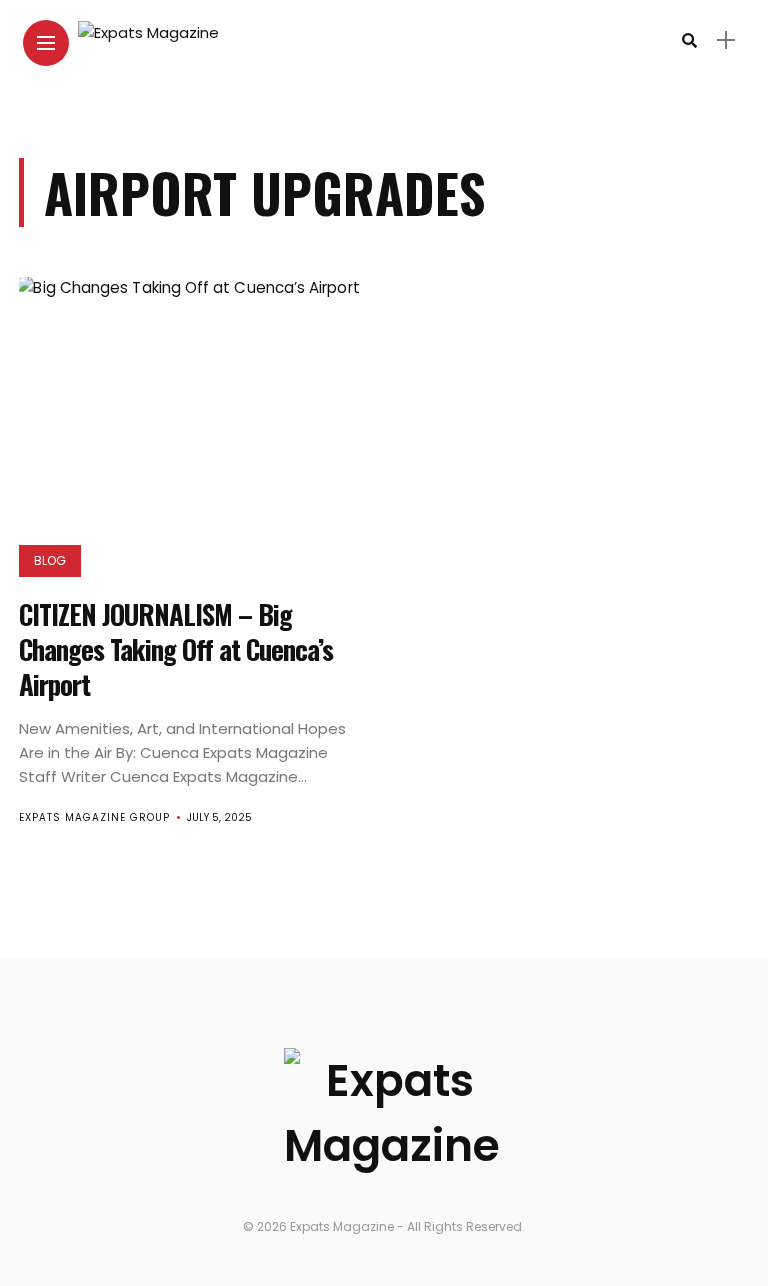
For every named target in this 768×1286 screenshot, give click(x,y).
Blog (50, 560)
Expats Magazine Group (94, 817)
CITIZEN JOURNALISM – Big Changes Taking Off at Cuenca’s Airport (176, 649)
